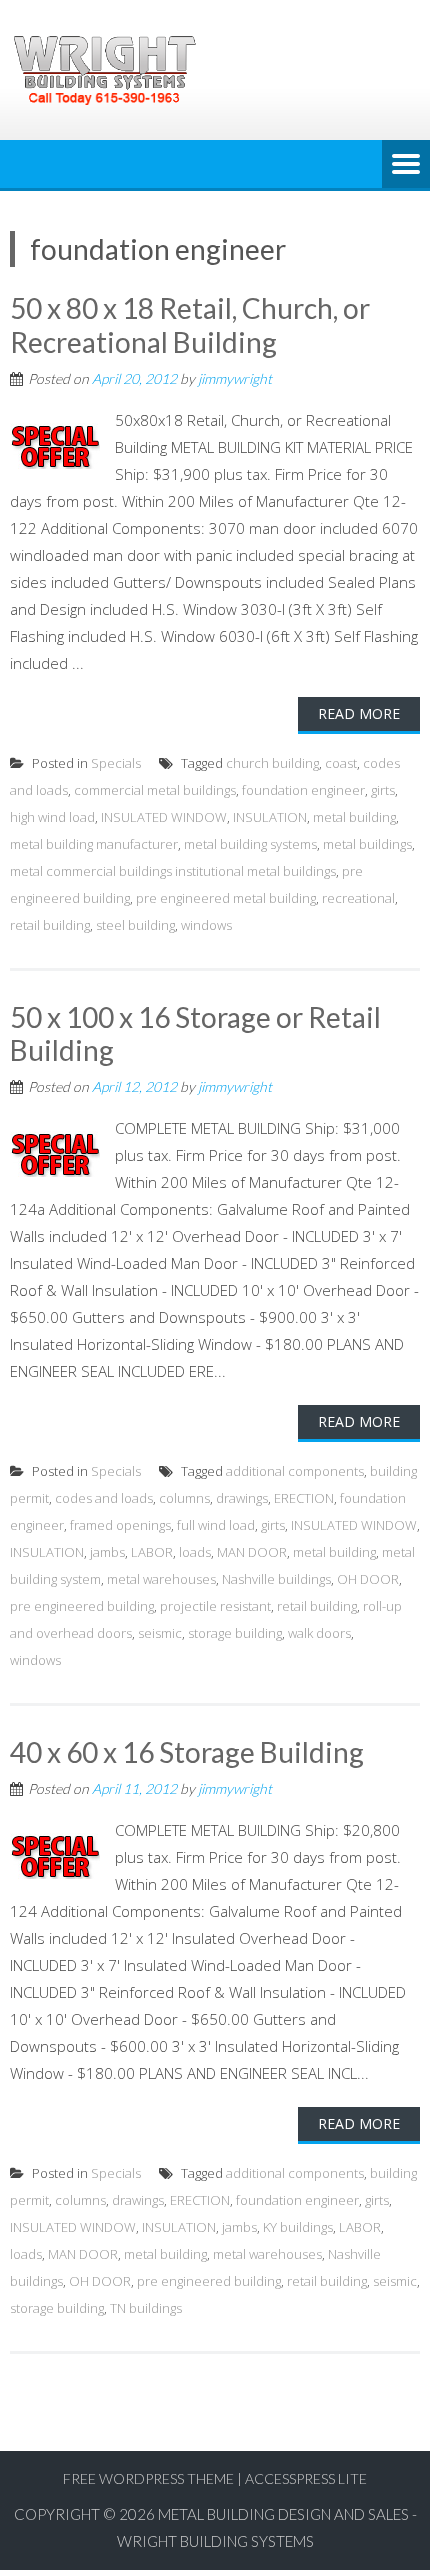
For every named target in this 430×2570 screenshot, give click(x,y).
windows (206, 925)
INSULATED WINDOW (164, 817)
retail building (50, 925)
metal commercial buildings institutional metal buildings (173, 871)
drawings (242, 1498)
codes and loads (104, 1498)
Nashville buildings (276, 1579)
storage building (235, 1633)
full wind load (216, 1525)
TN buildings (146, 2308)
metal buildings (367, 844)
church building (272, 763)
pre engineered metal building (226, 898)
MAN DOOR (252, 1552)
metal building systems (250, 844)
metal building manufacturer (94, 844)
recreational (358, 898)
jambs (107, 1552)
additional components (295, 1471)
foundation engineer (303, 790)
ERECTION (304, 1498)
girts (383, 790)
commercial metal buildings (155, 790)
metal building (354, 817)
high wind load (52, 817)
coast (341, 763)
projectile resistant (215, 1606)
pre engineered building (82, 1606)
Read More (359, 713)
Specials (116, 763)
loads (195, 1552)
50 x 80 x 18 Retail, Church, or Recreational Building (190, 325)
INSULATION (270, 817)
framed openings (120, 1525)
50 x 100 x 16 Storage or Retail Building (195, 1034)
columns (184, 1498)
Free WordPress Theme (148, 2478)
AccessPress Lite (306, 2478)
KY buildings (298, 2227)
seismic (160, 1633)
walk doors (319, 1633)
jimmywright (235, 378)
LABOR (152, 1552)
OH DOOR (368, 1579)
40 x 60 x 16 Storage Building (187, 1752)
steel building (135, 925)
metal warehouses (161, 1579)
